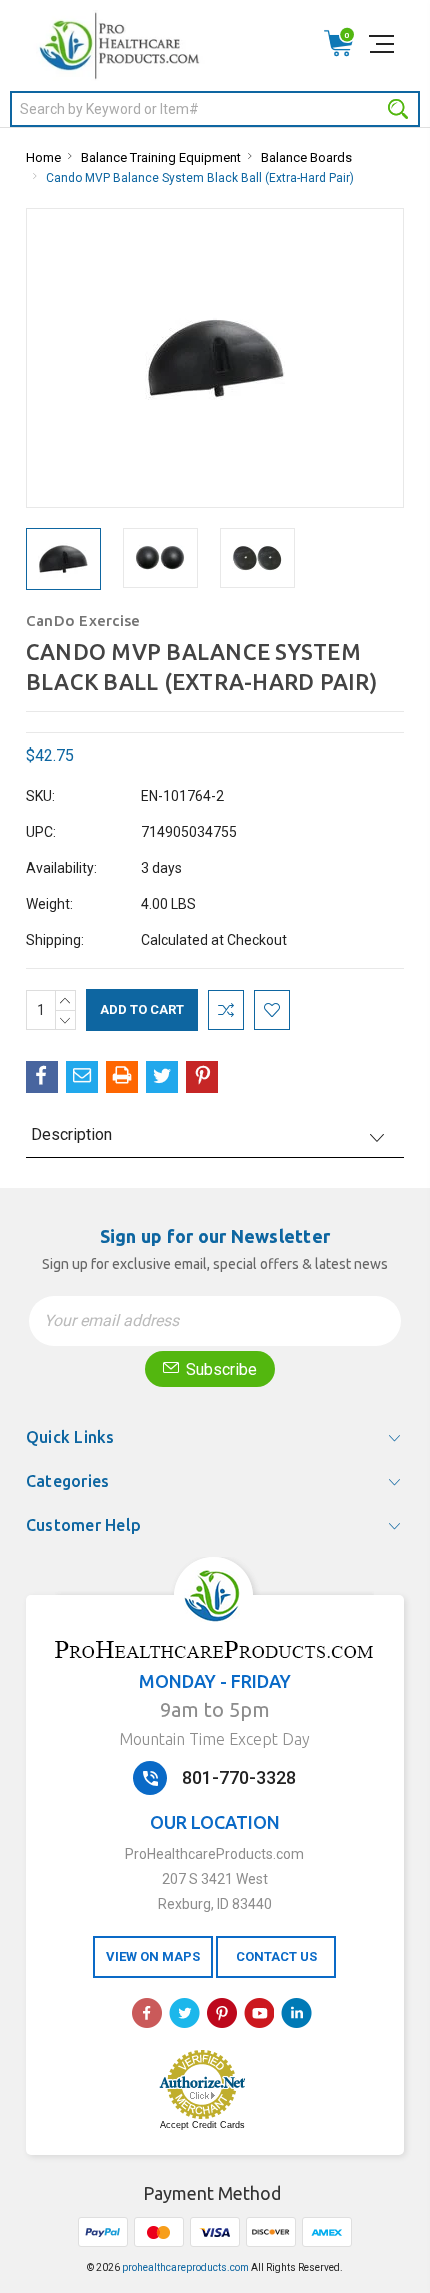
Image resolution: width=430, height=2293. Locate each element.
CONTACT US (276, 1956)
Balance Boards (306, 157)
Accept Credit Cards (202, 2125)
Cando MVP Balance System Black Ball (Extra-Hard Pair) (200, 178)
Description (71, 1134)
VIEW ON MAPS (153, 1956)
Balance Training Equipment (161, 157)
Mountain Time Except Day (214, 1739)
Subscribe (219, 1369)
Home (43, 157)
